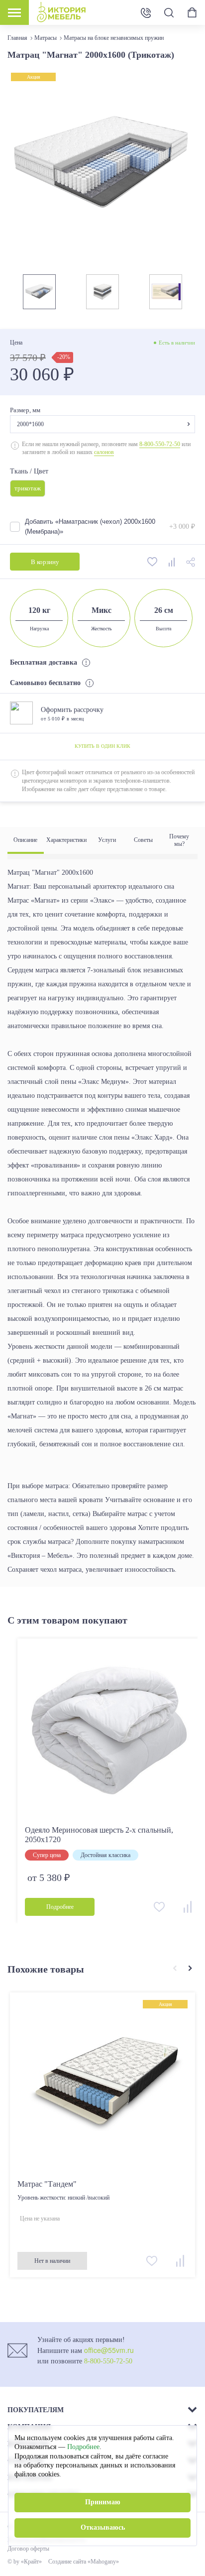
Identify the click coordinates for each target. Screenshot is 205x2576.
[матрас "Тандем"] (102, 2085)
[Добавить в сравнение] (172, 562)
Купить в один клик (102, 746)
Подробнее (83, 2447)
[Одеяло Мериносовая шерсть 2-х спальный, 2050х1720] (110, 1731)
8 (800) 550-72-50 (146, 12)
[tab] (26, 840)
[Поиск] (169, 13)
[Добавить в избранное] (153, 562)
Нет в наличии (52, 2261)
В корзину (45, 562)
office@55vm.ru (109, 2350)
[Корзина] (192, 12)
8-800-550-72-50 (160, 444)
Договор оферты (28, 2549)
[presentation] (174, 1969)
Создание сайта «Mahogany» (84, 2562)
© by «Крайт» (25, 2562)
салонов (104, 452)
